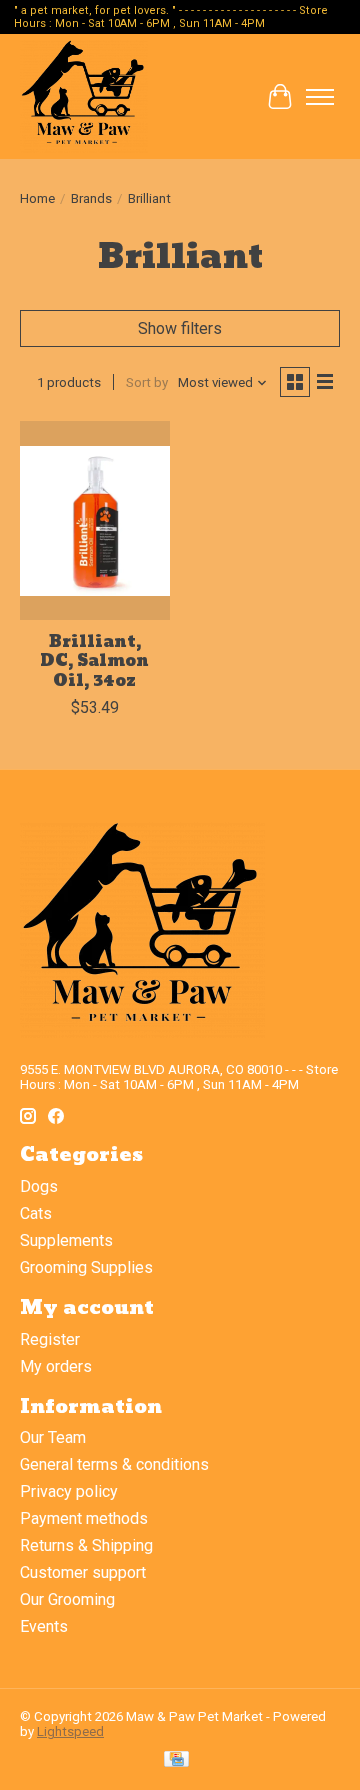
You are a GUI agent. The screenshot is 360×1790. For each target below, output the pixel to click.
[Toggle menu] (320, 97)
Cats (36, 1213)
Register (50, 1339)
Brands (91, 198)
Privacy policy (69, 1491)
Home (37, 198)
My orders (56, 1366)
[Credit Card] (176, 1760)
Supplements (66, 1240)
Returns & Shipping (86, 1545)
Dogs (39, 1186)
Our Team (53, 1437)
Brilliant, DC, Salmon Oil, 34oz (94, 660)
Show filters (180, 328)
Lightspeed (70, 1731)
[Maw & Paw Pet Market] (84, 96)
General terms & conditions (114, 1464)
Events (44, 1626)
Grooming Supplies (86, 1267)
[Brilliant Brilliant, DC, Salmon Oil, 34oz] (95, 520)
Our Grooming (67, 1599)
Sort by (147, 382)
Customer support (83, 1572)
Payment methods (84, 1518)
